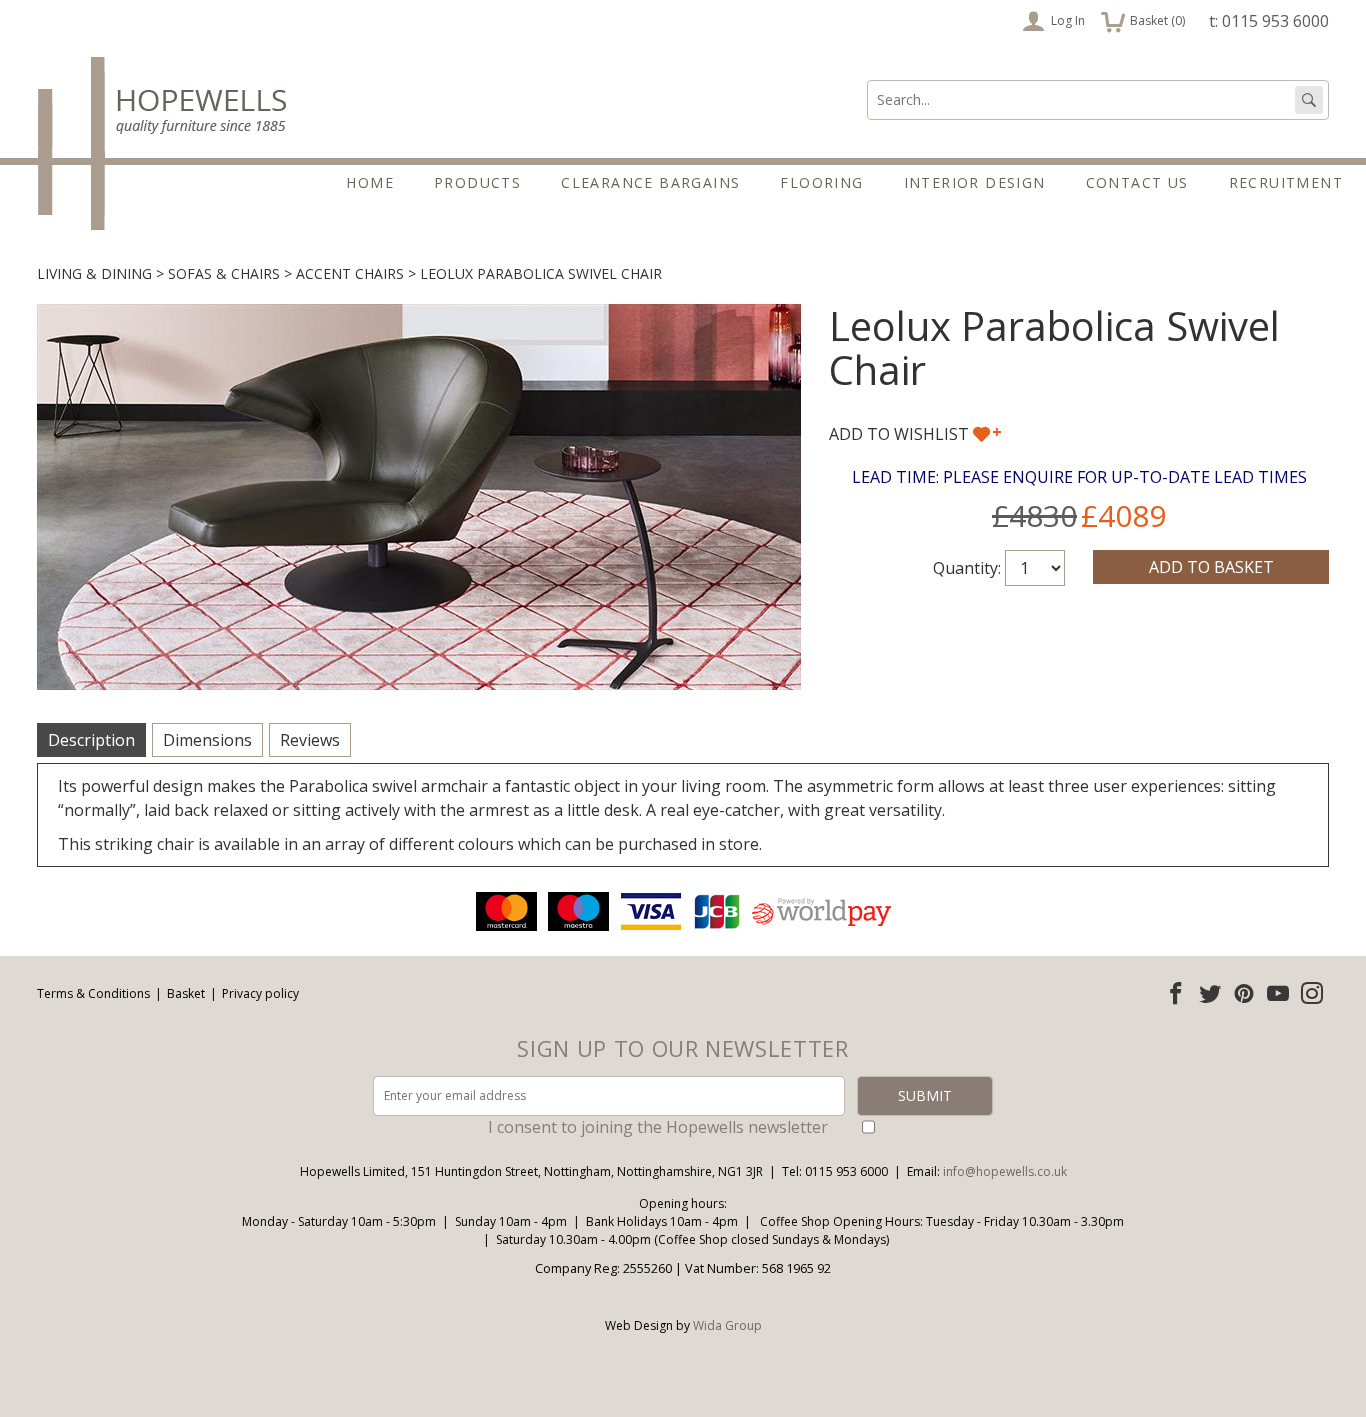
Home (370, 182)
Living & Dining (94, 273)
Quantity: (967, 568)
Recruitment (1286, 182)
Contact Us (1137, 182)
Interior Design (975, 182)
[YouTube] (1278, 993)
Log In (1068, 20)
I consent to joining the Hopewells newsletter (658, 1127)
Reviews (310, 740)
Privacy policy (260, 993)
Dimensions (207, 740)
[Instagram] (1312, 993)
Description (91, 740)
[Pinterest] (1244, 993)
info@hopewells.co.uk (1005, 1171)
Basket (186, 993)
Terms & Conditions (93, 993)
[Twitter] (1210, 993)
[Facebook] (1176, 993)
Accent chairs (350, 273)
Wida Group (727, 1325)
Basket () (1143, 19)
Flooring (821, 182)
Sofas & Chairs (224, 273)
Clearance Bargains (650, 182)
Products (477, 182)
